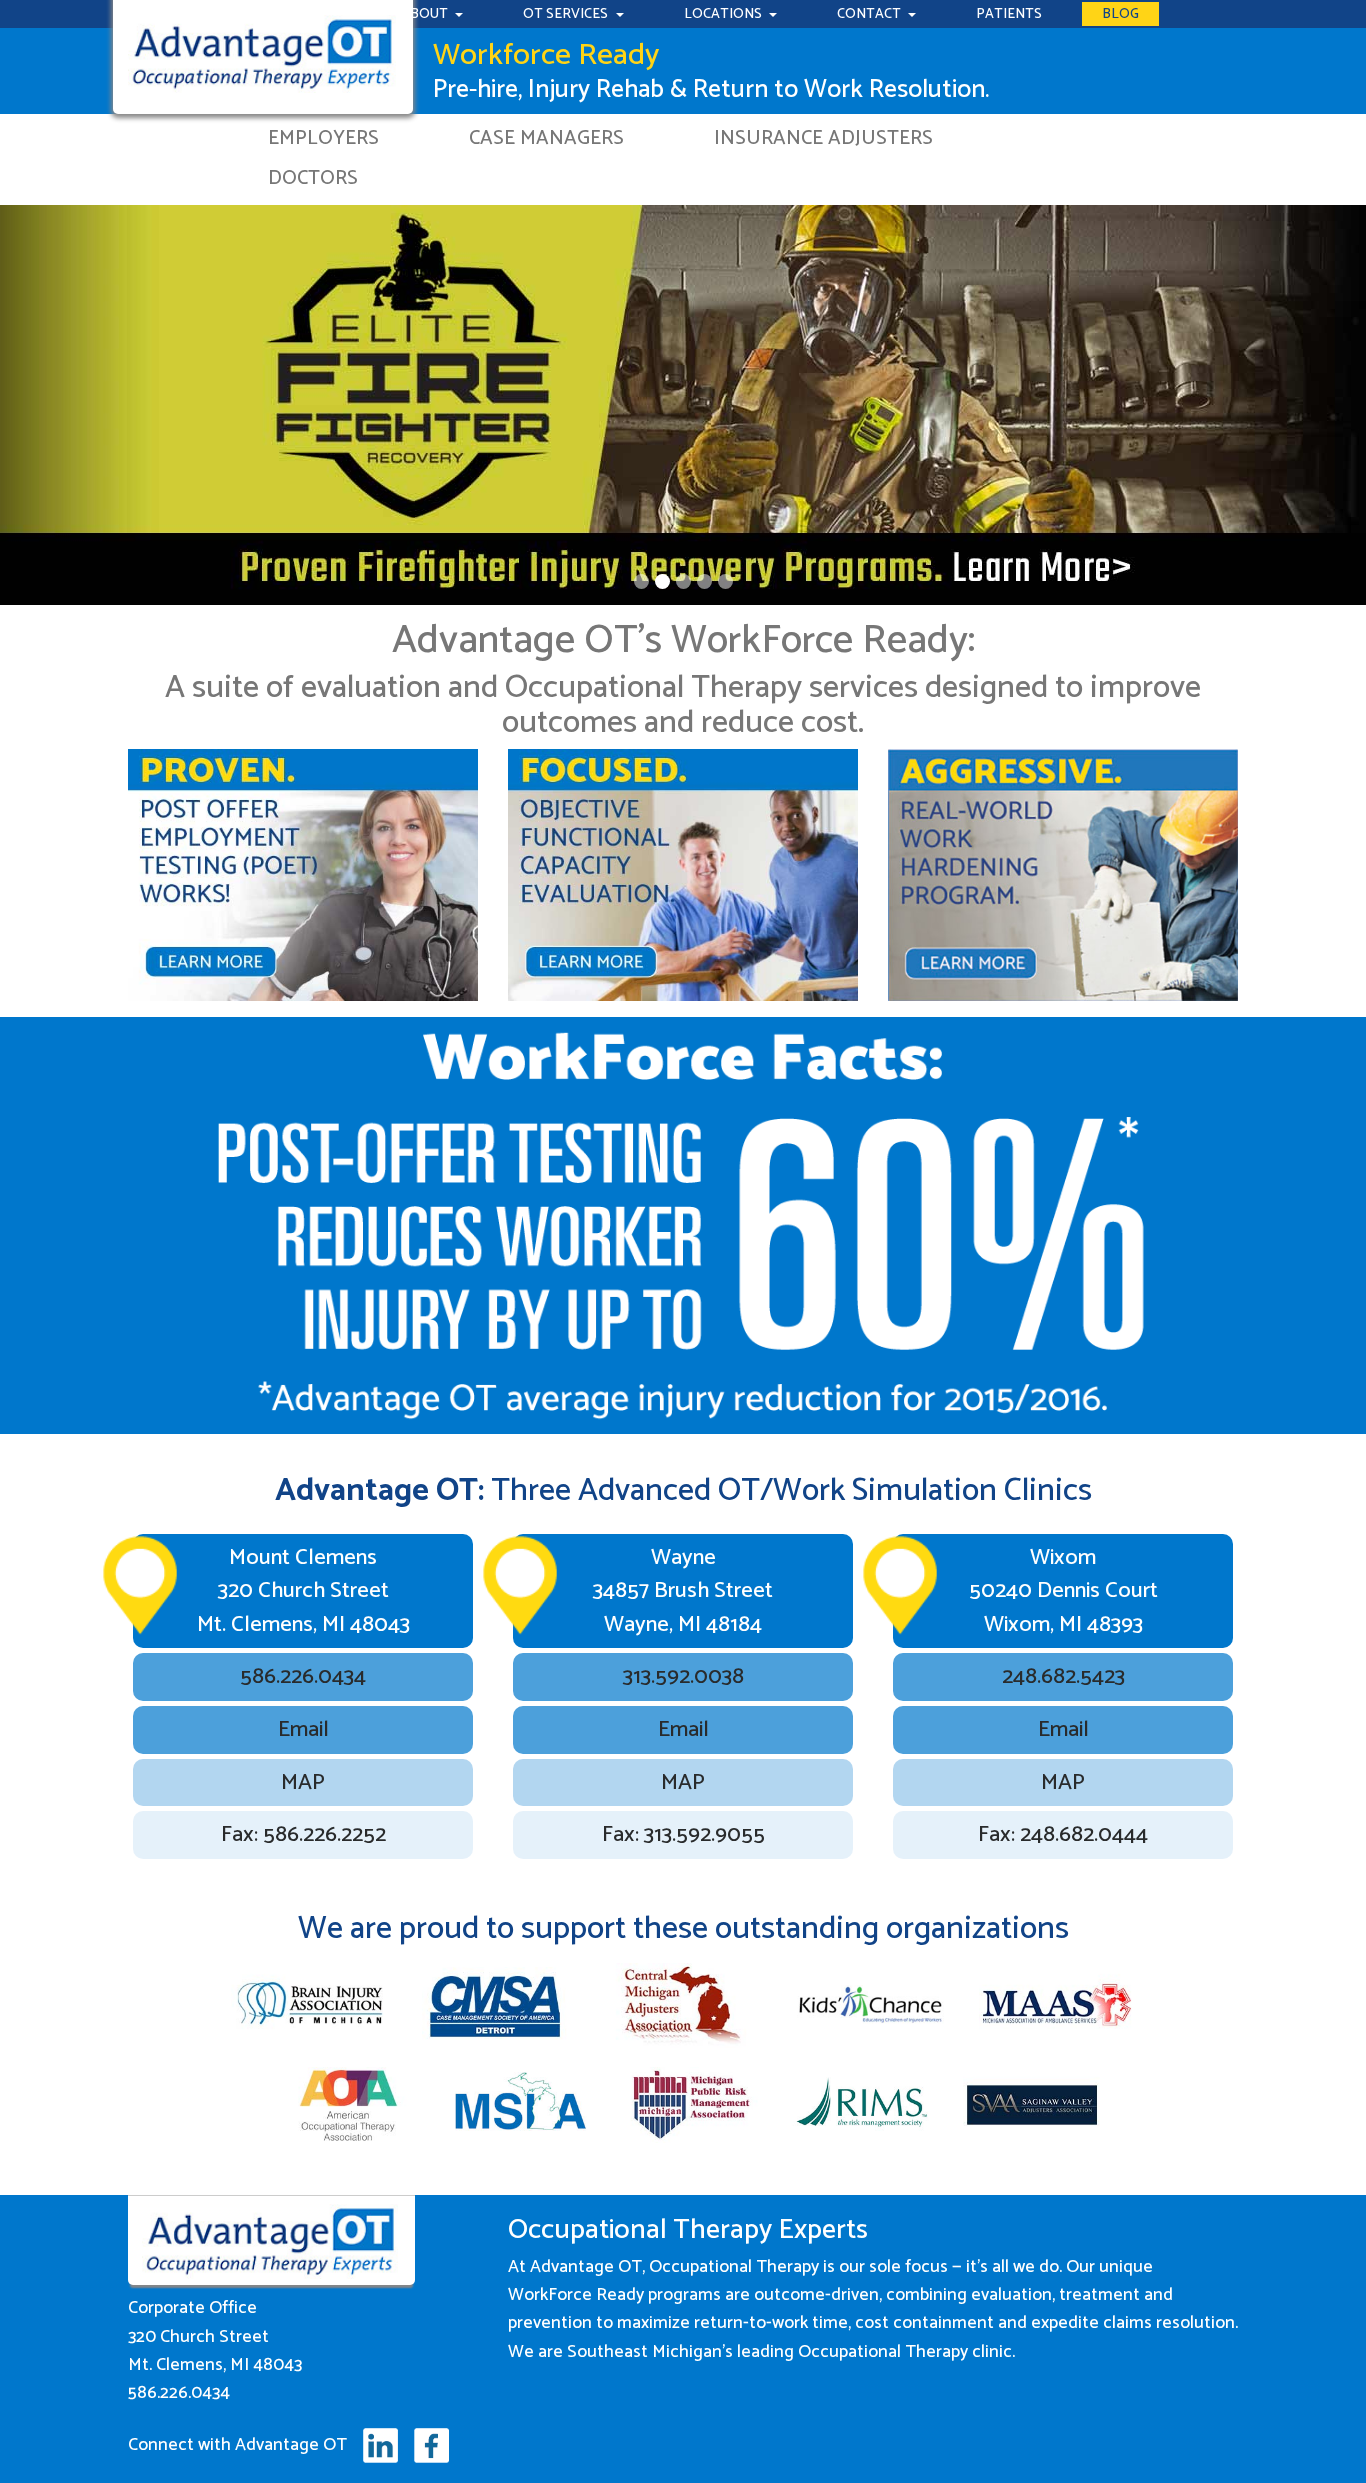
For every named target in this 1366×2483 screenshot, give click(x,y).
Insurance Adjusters (823, 138)
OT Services (567, 14)
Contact (870, 14)
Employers (323, 138)
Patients (1009, 14)
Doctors (313, 178)
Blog (1120, 14)
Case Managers (546, 138)
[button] (102, 389)
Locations (724, 14)
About (426, 14)
